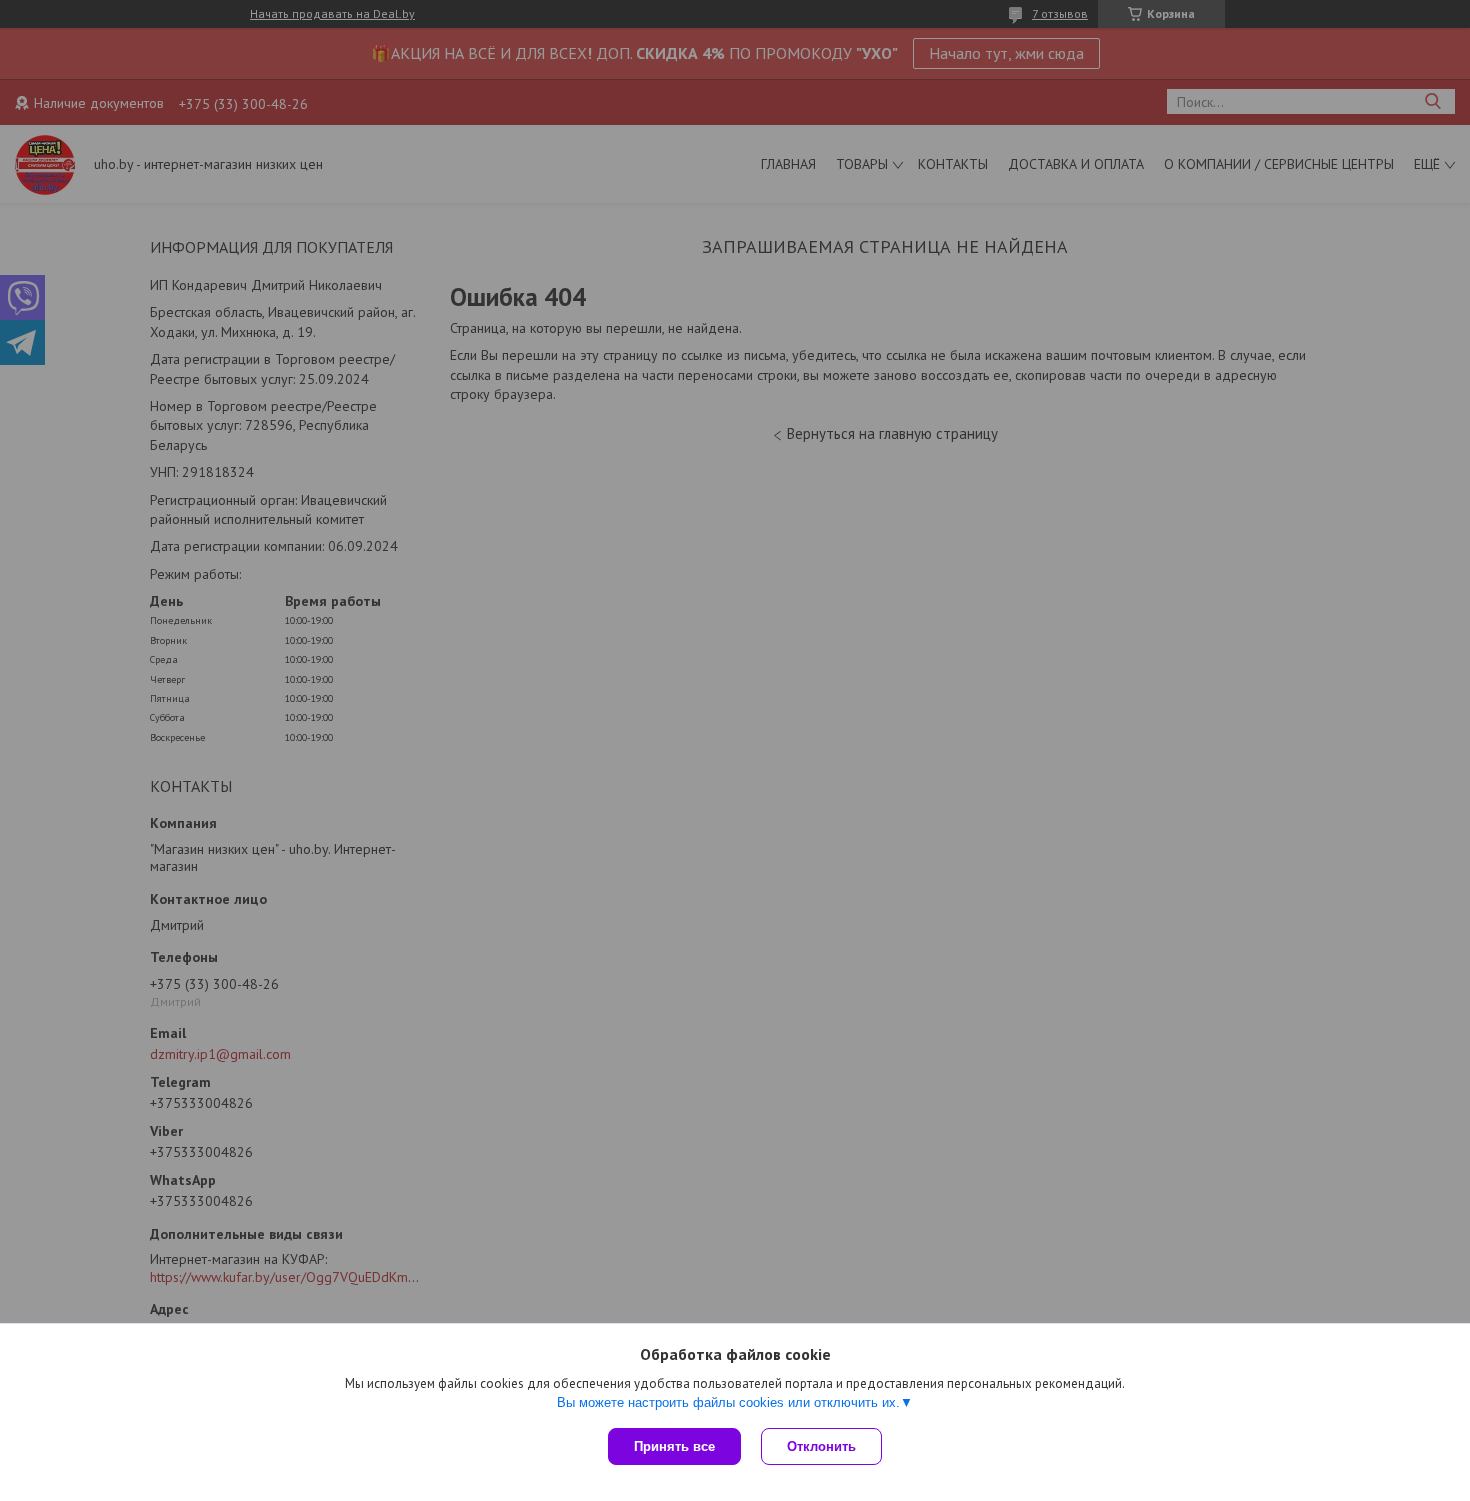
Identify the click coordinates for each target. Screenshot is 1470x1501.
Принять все (674, 1446)
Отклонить (821, 1446)
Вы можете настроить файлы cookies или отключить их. (728, 1402)
